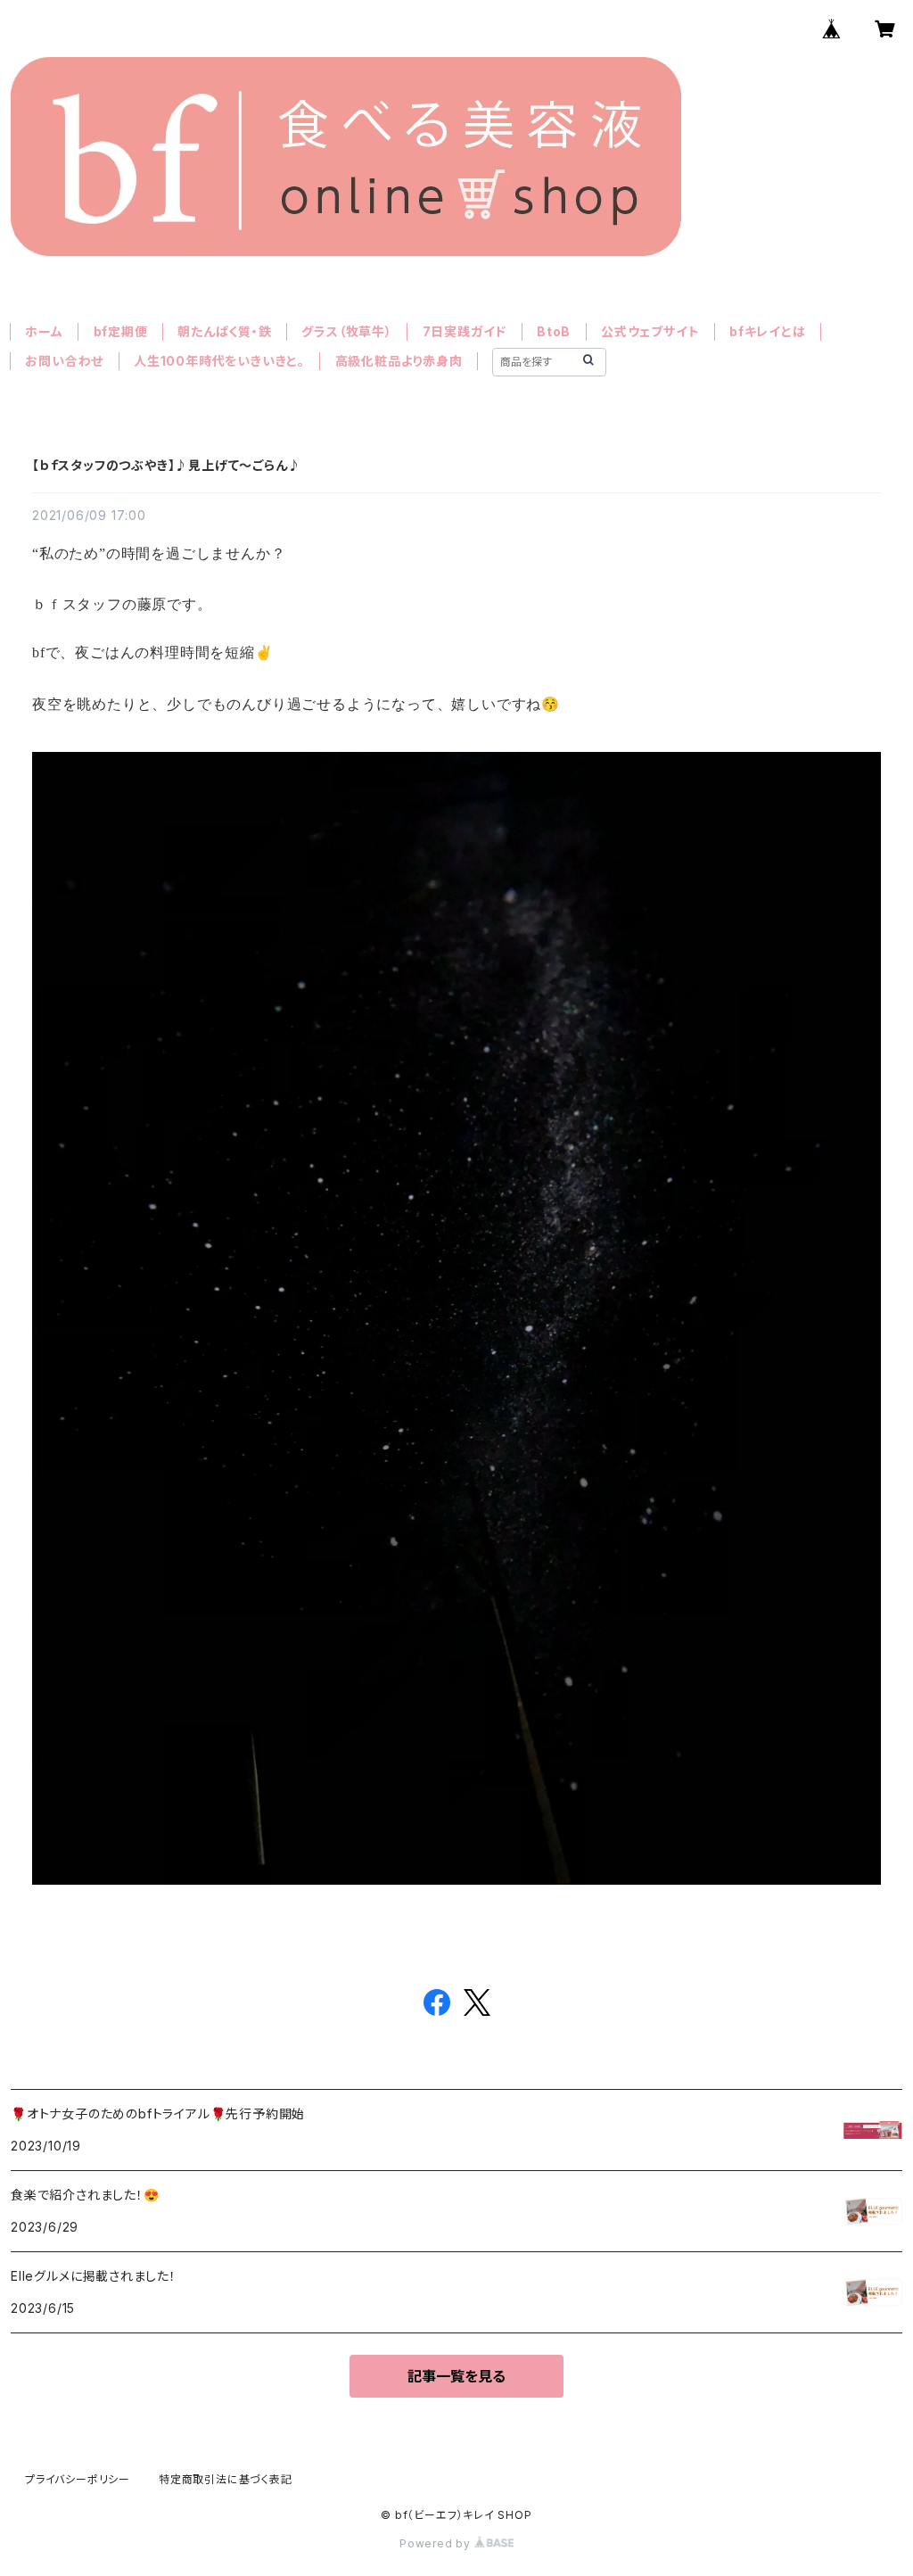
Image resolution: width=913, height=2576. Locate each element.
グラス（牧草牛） (346, 331)
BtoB (554, 331)
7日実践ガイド (465, 331)
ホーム (44, 331)
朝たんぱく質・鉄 (224, 331)
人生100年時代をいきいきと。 (219, 361)
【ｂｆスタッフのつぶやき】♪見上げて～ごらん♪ (166, 465)
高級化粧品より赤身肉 (399, 361)
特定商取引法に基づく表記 (226, 2479)
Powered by (437, 2543)
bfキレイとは (768, 331)
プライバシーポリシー (78, 2479)
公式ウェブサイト (650, 331)
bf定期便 (121, 331)
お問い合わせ (64, 361)
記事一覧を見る (456, 2376)
